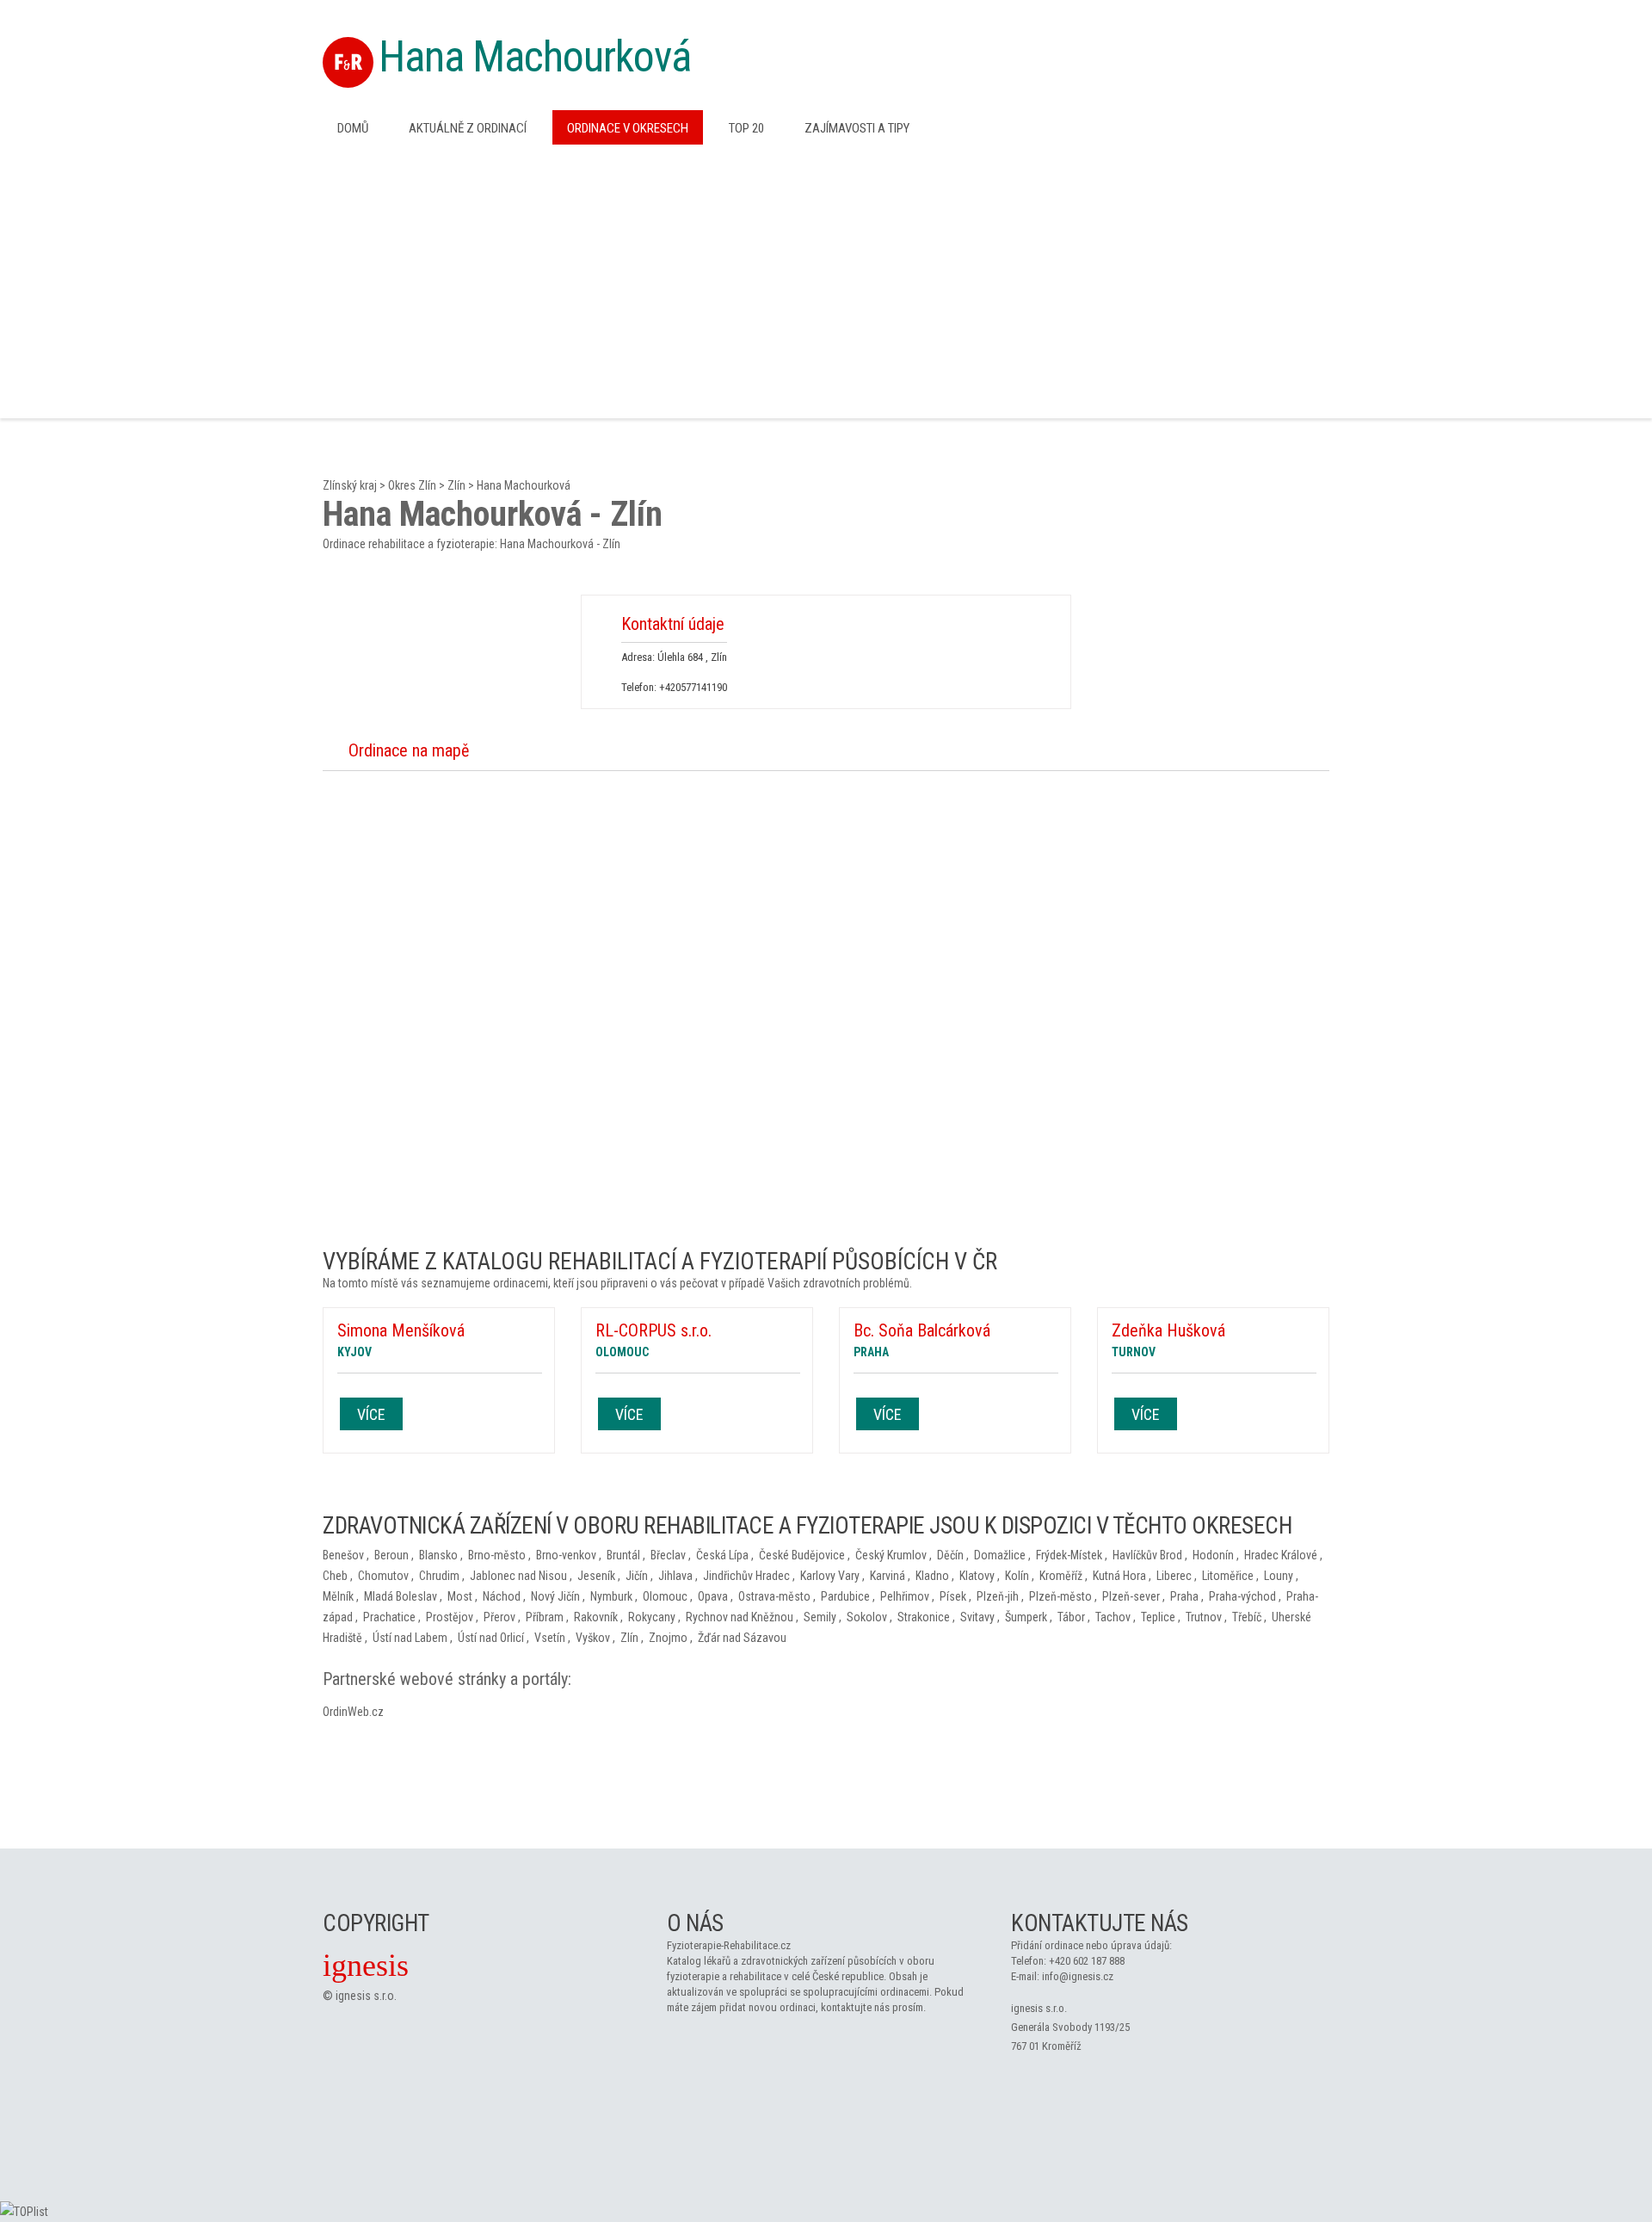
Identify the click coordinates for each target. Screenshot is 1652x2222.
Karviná (888, 1576)
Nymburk (611, 1596)
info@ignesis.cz (1078, 1976)
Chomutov (383, 1576)
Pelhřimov (905, 1596)
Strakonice (924, 1617)
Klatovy (977, 1576)
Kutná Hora (1119, 1576)
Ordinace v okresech (628, 128)
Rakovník (596, 1617)
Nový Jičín (555, 1596)
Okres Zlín (412, 485)
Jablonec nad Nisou (518, 1576)
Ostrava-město (774, 1596)
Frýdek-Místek (1069, 1555)
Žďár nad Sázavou (742, 1638)
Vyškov (593, 1638)
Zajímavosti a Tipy (857, 128)
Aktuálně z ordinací (468, 128)
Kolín (1017, 1576)
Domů (353, 128)
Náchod (502, 1596)
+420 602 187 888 (1087, 1961)
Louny (1279, 1576)
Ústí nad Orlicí (491, 1638)
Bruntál (623, 1555)
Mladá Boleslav (401, 1596)
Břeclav (668, 1555)
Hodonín (1213, 1555)
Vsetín (550, 1638)
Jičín (637, 1576)
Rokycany (652, 1617)
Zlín (456, 485)
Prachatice (389, 1617)
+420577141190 (693, 687)
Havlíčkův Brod (1147, 1555)
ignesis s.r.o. (366, 1996)
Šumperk (1026, 1617)
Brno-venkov (566, 1555)
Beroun (391, 1555)
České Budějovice (802, 1555)
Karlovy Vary (830, 1576)
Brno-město (497, 1555)
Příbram (545, 1617)
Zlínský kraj (350, 485)
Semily (820, 1617)
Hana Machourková (535, 57)
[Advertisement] (826, 280)
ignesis (366, 1966)
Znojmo (668, 1638)
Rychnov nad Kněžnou (740, 1617)
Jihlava (675, 1576)
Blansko (438, 1555)
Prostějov (450, 1617)
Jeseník (596, 1576)
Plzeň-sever (1131, 1596)
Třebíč (1247, 1617)
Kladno (932, 1576)
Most (460, 1596)
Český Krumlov (891, 1555)
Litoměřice (1228, 1576)
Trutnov (1204, 1617)
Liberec (1174, 1576)
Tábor (1071, 1617)
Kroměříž (1061, 1576)
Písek (953, 1596)
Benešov (343, 1555)
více (371, 1414)
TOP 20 (746, 128)
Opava (713, 1596)
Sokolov (867, 1617)
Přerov (499, 1617)
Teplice (1158, 1617)
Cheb (335, 1576)
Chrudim (439, 1576)
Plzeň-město (1060, 1596)
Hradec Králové (1281, 1555)
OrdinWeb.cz (353, 1712)
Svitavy (977, 1617)
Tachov (1113, 1617)
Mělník (338, 1596)
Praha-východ (1242, 1596)
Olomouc (665, 1596)
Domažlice (1000, 1555)
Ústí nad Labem (410, 1638)
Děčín (950, 1555)
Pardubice (845, 1596)
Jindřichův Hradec (746, 1576)
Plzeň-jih (998, 1596)
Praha (1184, 1596)
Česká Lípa (722, 1555)
